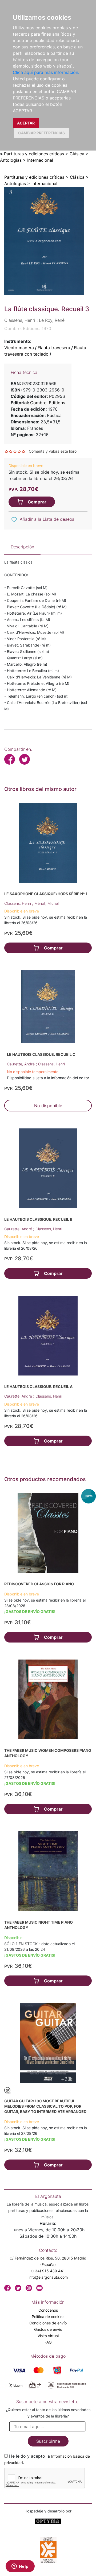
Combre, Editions (48, 403)
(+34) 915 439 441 (48, 2271)
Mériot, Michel (47, 903)
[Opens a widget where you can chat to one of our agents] (20, 2567)
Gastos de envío (48, 2329)
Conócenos (48, 2310)
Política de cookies (48, 2317)
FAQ (48, 2342)
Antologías (11, 160)
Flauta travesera (54, 348)
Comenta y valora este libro (53, 451)
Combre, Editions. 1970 (28, 328)
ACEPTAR (26, 123)
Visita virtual (48, 2336)
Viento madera (19, 348)
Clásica (77, 154)
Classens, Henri (18, 903)
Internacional (40, 160)
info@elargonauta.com (48, 2277)
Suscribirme (48, 2441)
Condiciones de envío (48, 2323)
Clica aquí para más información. (46, 72)
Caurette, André (21, 1064)
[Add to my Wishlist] (14, 520)
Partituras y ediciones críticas (34, 154)
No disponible (48, 1106)
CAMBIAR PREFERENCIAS (41, 133)
